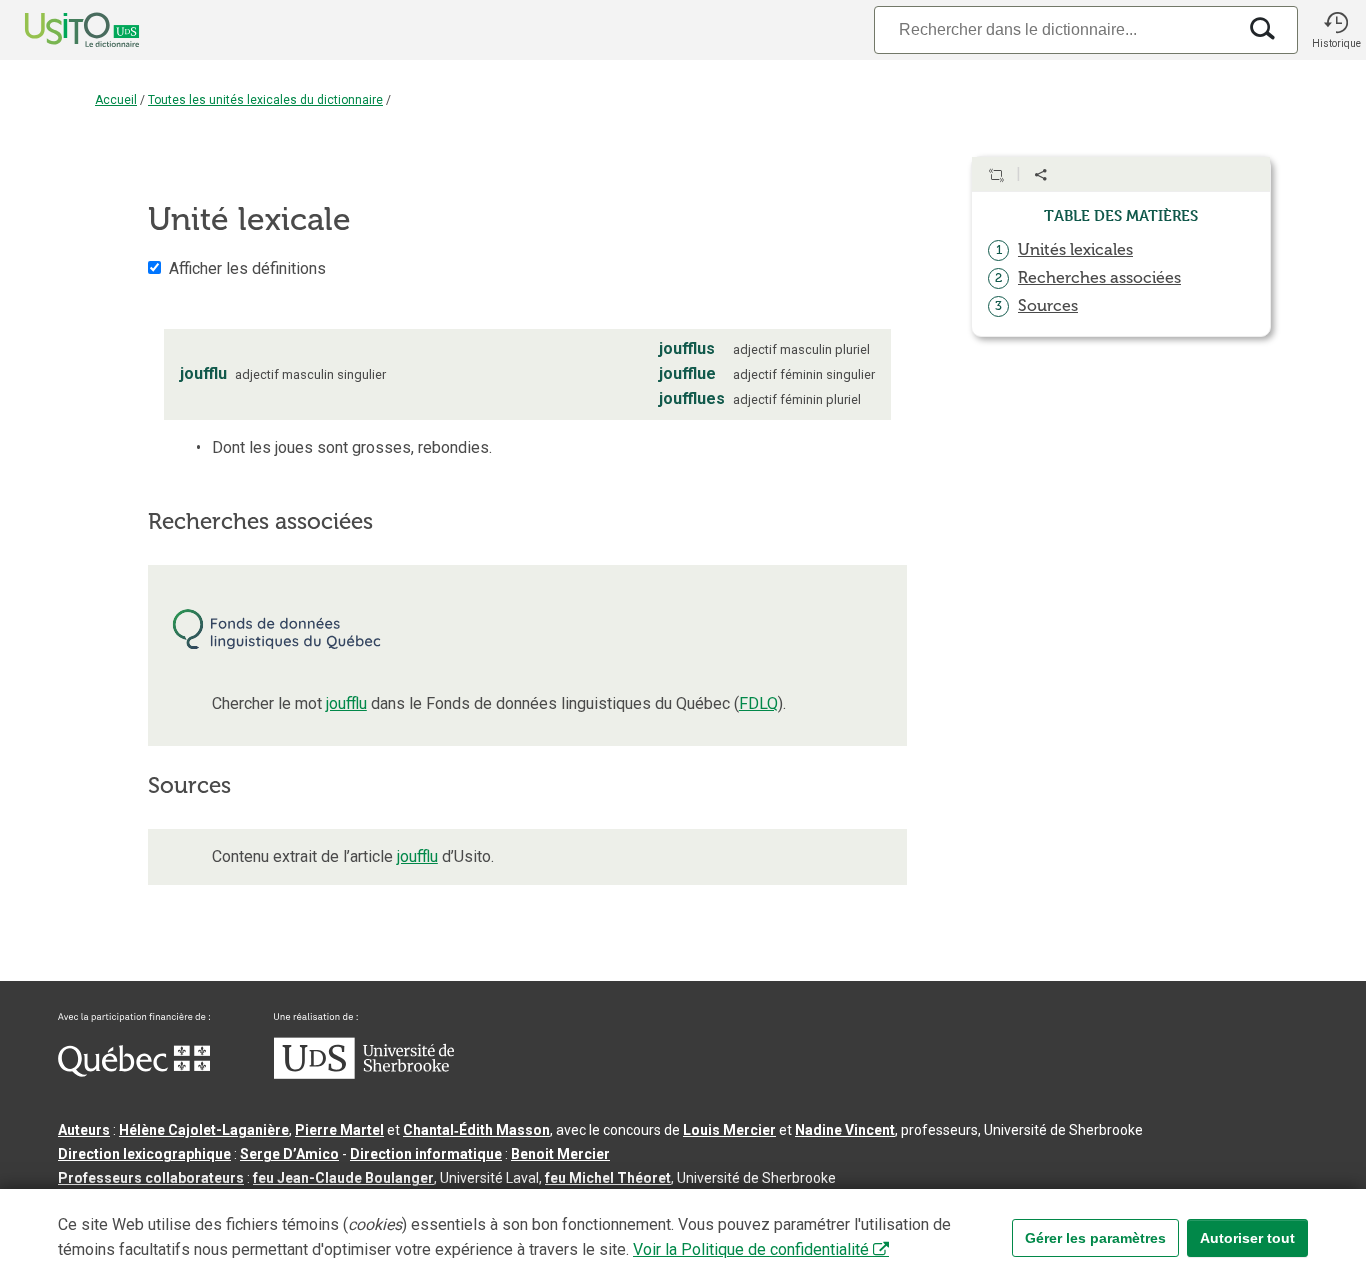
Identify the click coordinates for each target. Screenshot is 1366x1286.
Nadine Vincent (845, 1130)
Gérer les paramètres (1095, 1238)
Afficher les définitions (247, 268)
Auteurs (84, 1130)
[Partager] (1041, 175)
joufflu (346, 703)
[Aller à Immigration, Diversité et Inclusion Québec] (134, 1072)
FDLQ (758, 703)
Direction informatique (426, 1154)
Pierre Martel (339, 1130)
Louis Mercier (729, 1130)
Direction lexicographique (144, 1154)
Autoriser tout (1247, 1238)
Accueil (116, 100)
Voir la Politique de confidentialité (751, 1249)
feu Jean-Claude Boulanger (343, 1178)
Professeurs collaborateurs (151, 1178)
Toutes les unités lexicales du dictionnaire (265, 100)
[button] (1336, 30)
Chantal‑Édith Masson (476, 1130)
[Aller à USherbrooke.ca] (364, 1074)
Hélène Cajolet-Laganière (204, 1130)
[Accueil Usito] (60, 30)
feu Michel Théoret (608, 1178)
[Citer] (996, 175)
